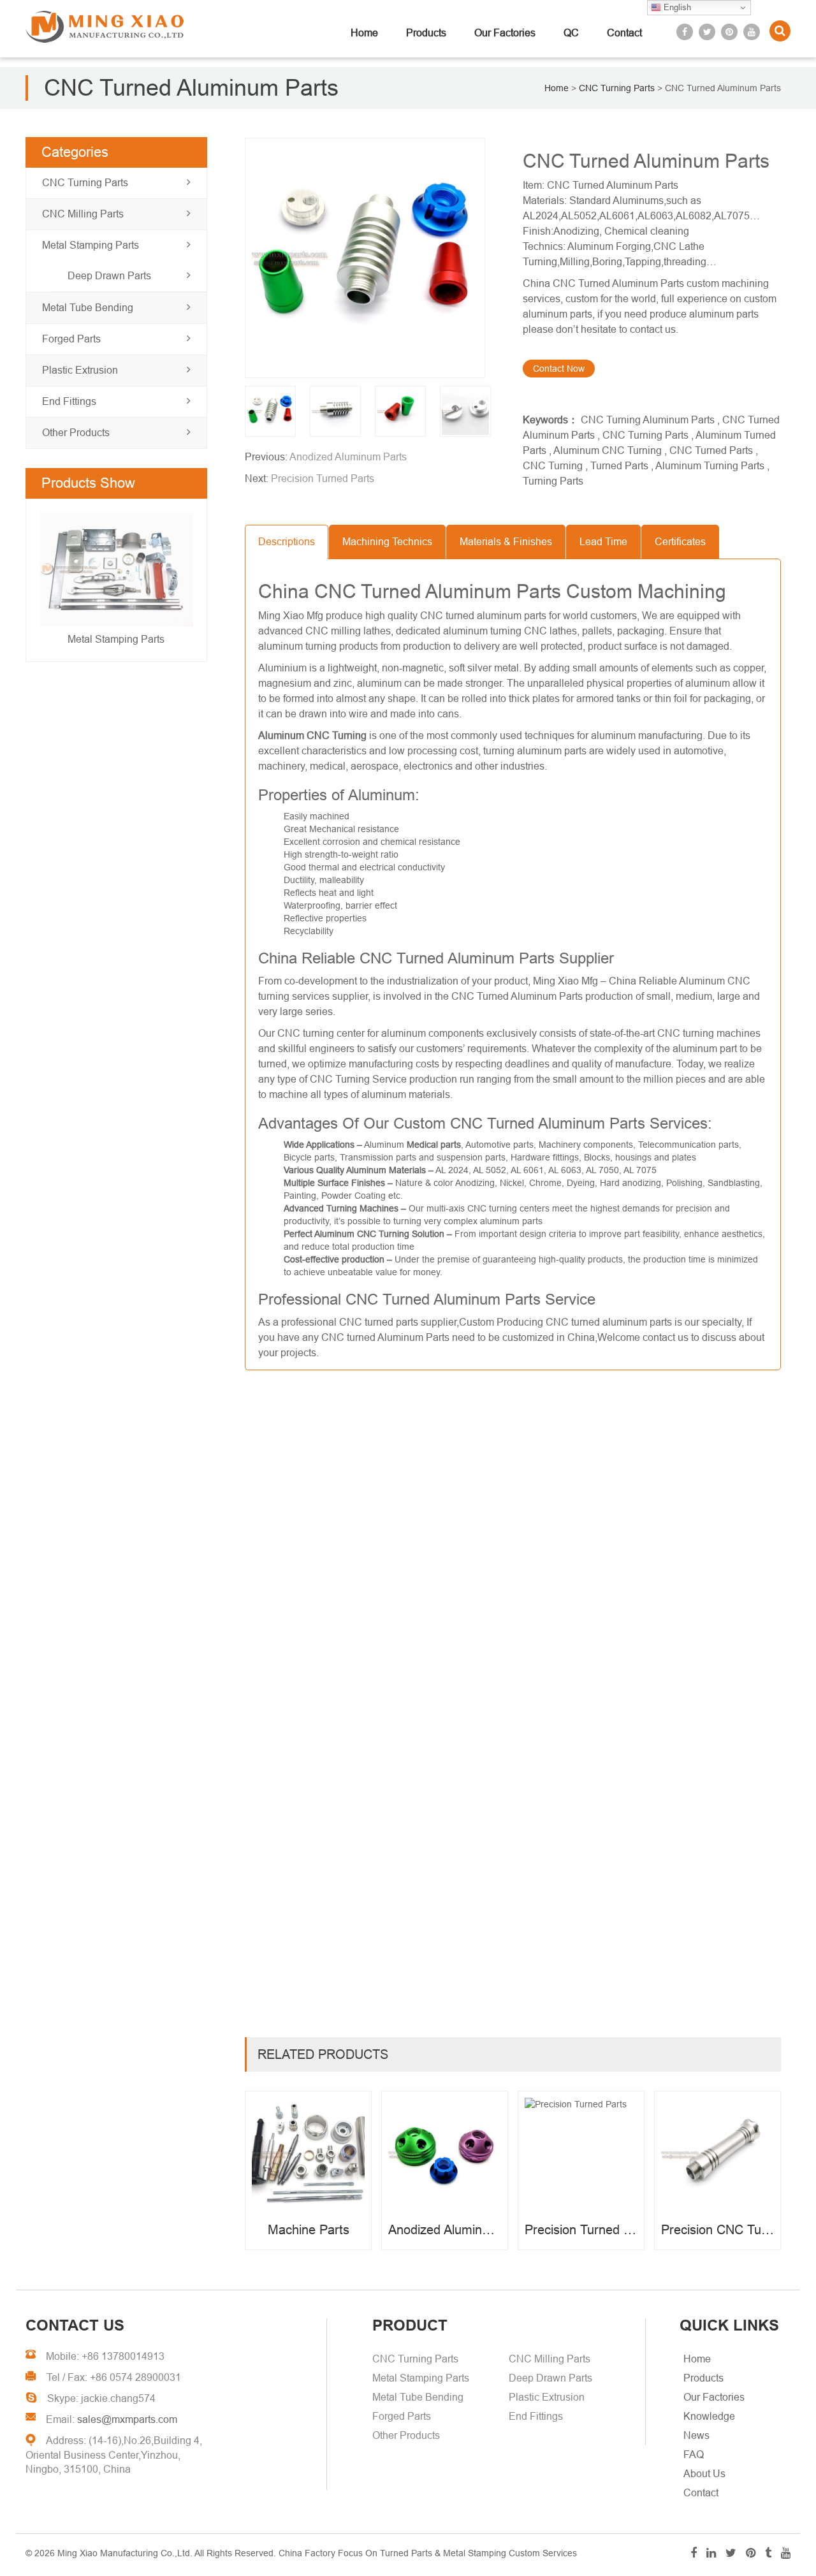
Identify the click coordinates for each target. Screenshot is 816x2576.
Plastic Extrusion (80, 370)
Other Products (76, 433)
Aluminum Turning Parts (710, 466)
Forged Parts (71, 339)
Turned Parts (619, 466)
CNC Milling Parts (83, 214)
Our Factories (505, 33)
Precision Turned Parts (323, 479)
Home (364, 33)
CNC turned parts (379, 1322)
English (676, 7)
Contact (624, 33)
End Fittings (69, 401)
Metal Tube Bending (88, 308)
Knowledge (709, 2416)
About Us (704, 2474)
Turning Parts (553, 481)
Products (426, 33)
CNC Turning (553, 466)
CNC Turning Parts (85, 183)
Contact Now (559, 369)
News (696, 2435)
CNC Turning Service (358, 1079)
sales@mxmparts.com (127, 2419)
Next (53, 582)
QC (571, 33)
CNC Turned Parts (711, 450)
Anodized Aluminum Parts (348, 457)
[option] (374, 258)
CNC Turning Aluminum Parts (648, 420)
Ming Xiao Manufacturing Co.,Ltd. (125, 2553)
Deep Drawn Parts (109, 276)
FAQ (694, 2455)
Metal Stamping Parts (91, 245)
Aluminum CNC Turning (608, 450)
